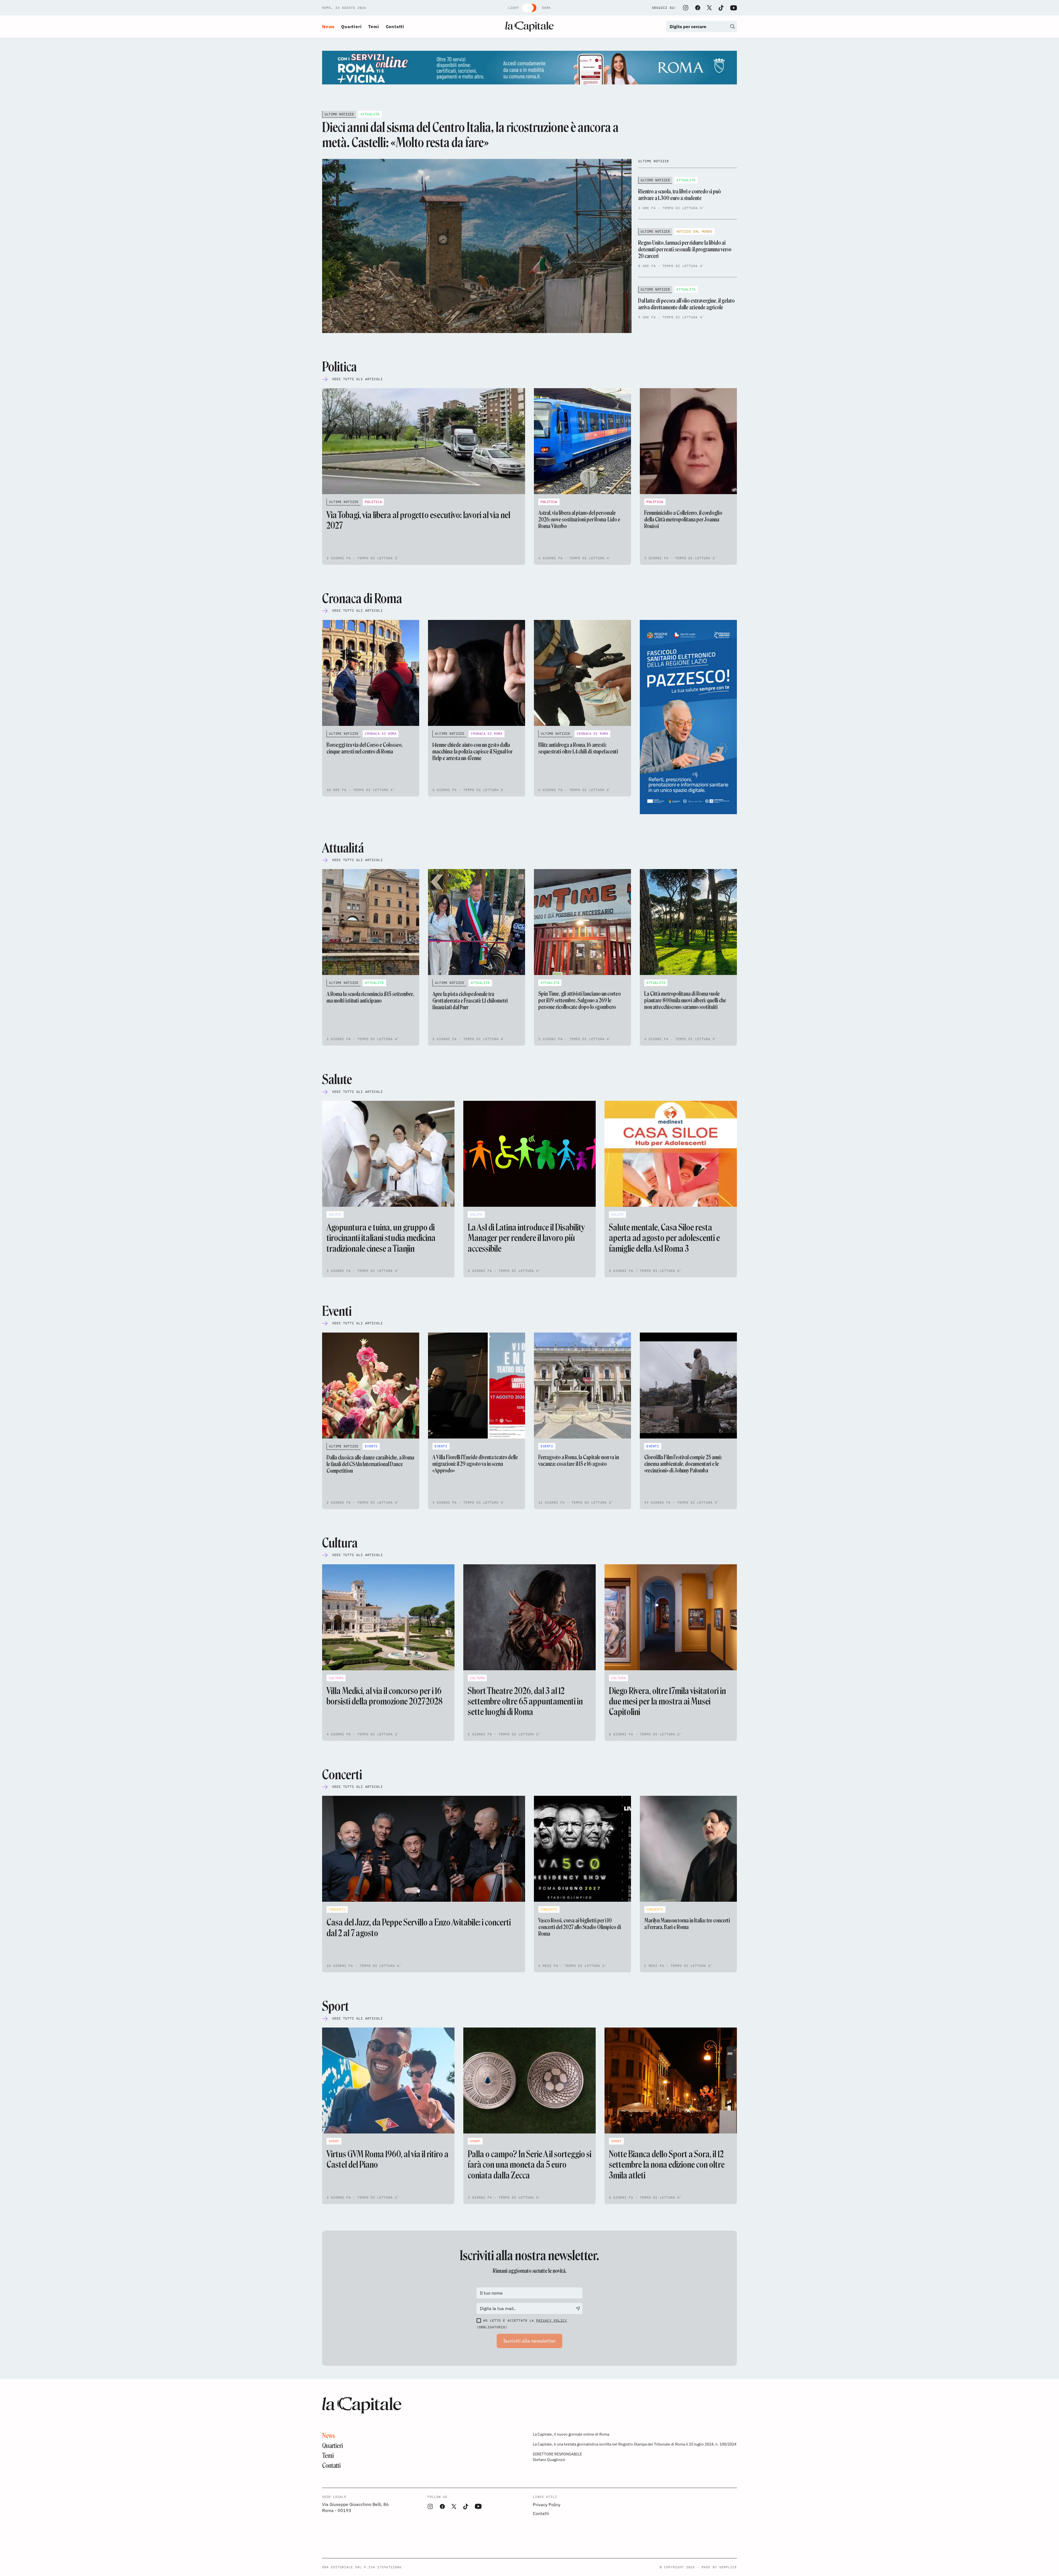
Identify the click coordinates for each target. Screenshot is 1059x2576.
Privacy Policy (552, 2320)
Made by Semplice (719, 2567)
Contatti (395, 26)
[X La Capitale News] (709, 8)
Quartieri (351, 26)
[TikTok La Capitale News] (721, 8)
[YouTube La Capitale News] (734, 8)
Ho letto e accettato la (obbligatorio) (522, 2324)
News (328, 26)
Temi (374, 26)
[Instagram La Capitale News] (686, 8)
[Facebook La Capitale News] (698, 8)
